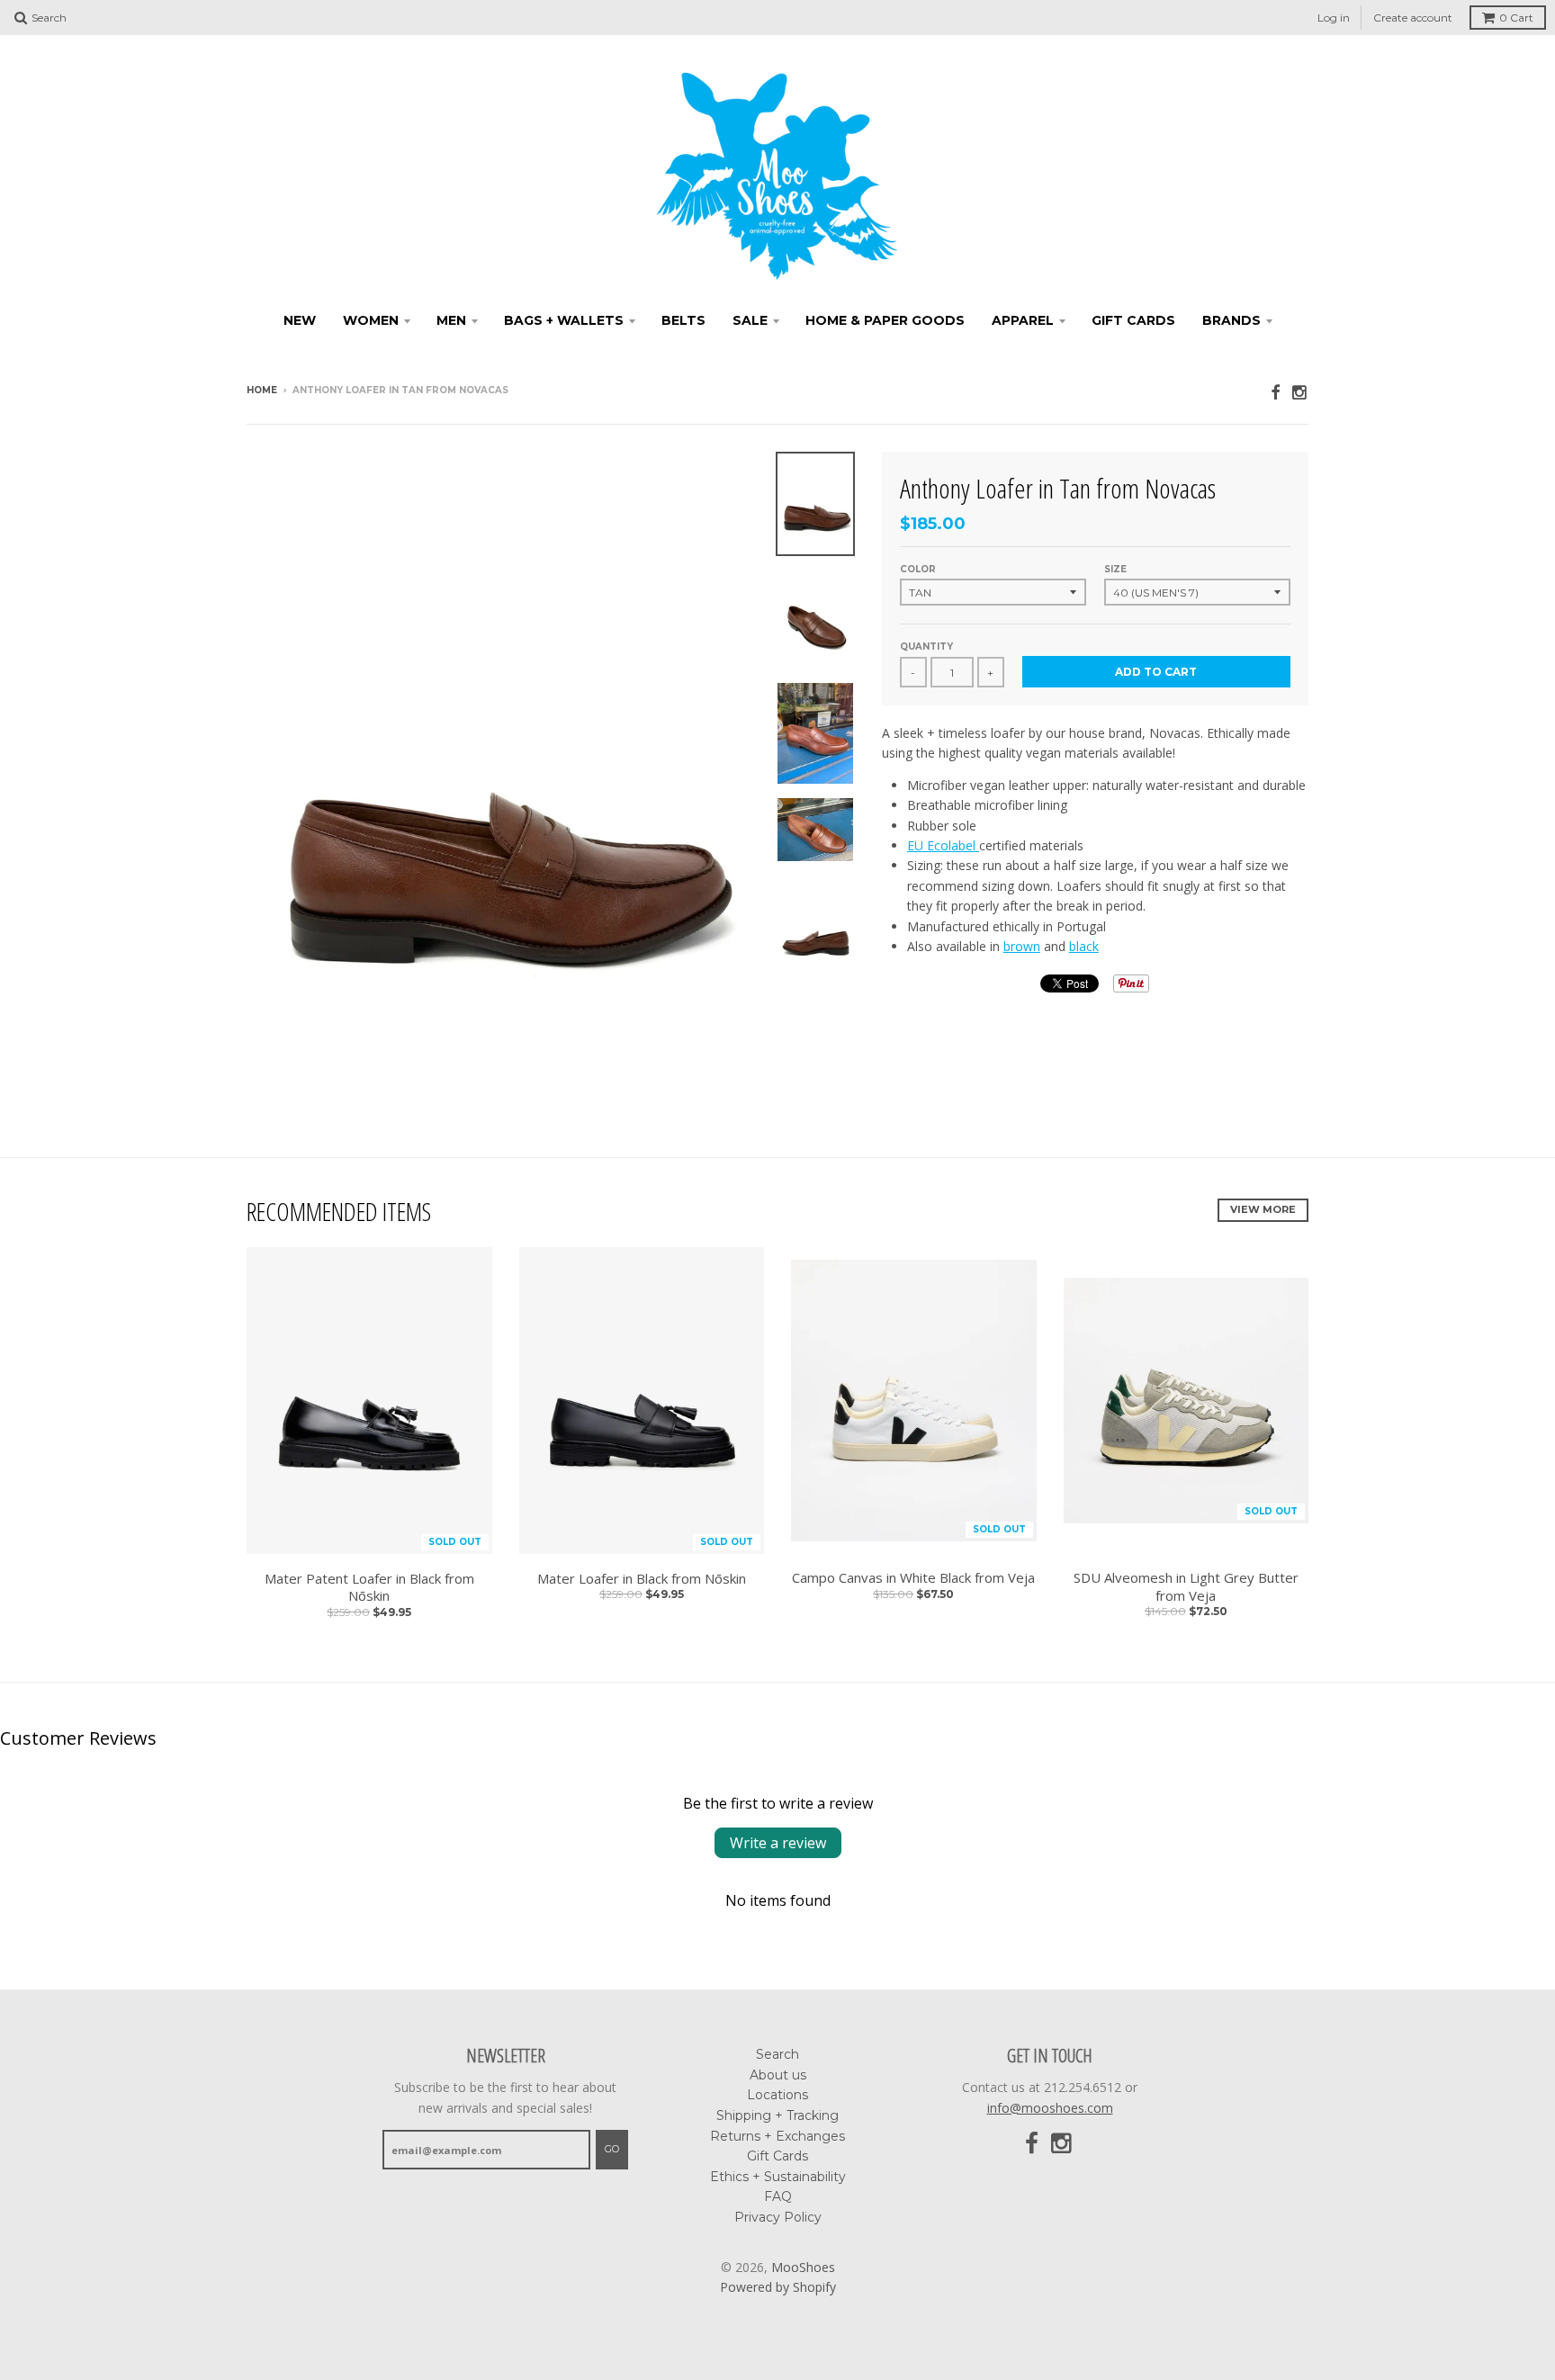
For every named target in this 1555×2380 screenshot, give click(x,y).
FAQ (778, 2196)
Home (262, 390)
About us (778, 2075)
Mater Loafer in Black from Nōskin (642, 1579)
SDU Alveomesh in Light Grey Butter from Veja (1186, 1587)
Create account (1413, 18)
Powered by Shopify (778, 2287)
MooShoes (803, 2267)
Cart (1516, 18)
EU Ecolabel (941, 845)
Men (451, 320)
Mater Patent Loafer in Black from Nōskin (369, 1588)
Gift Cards (1133, 320)
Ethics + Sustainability (778, 2177)
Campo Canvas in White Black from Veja (913, 1578)
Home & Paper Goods (885, 320)
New (300, 320)
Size (1115, 569)
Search (777, 2054)
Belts (683, 320)
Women (371, 320)
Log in (1334, 18)
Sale (750, 320)
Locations (777, 2095)
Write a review (778, 1843)
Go (612, 2149)
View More (1263, 1209)
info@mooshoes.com (1050, 2108)
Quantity (926, 647)
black (1084, 946)
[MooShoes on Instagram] (1300, 392)
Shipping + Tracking (777, 2115)
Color (918, 569)
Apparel (1023, 320)
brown (1022, 946)
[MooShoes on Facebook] (1275, 392)
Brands (1231, 320)
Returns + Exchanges (777, 2136)
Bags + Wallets (564, 320)
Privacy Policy (778, 2217)
